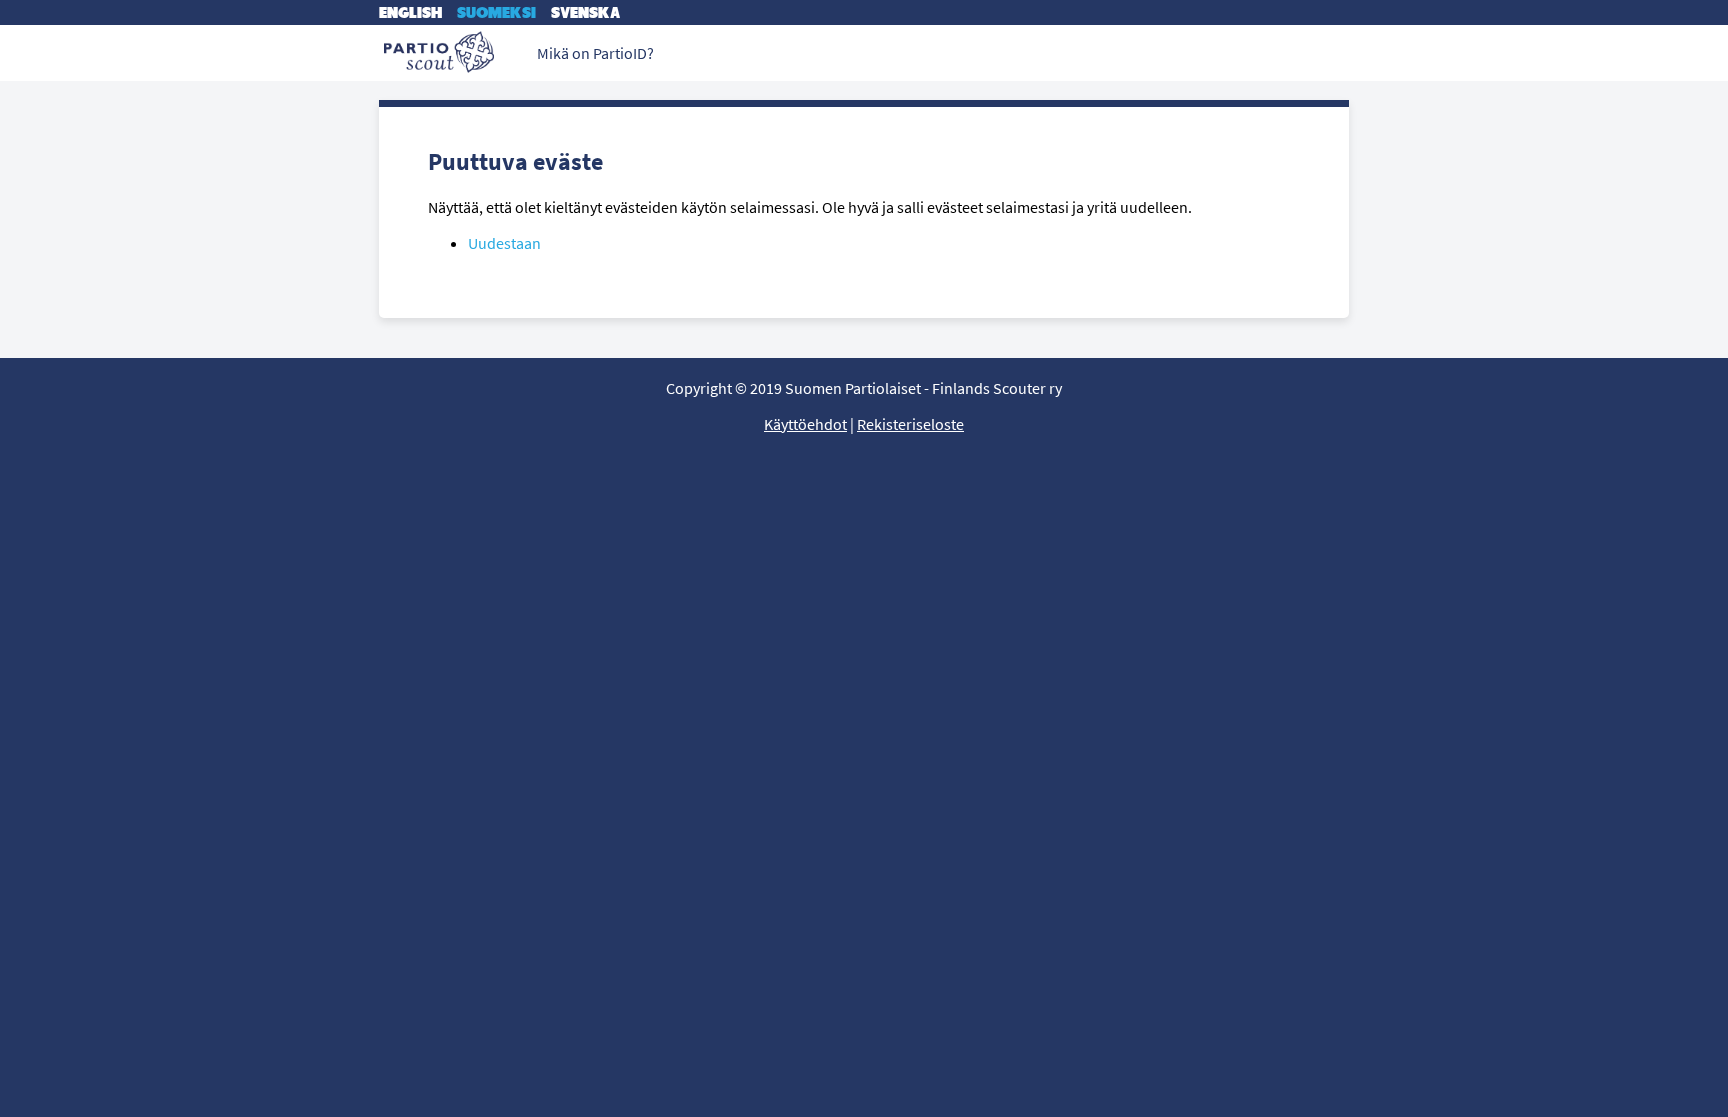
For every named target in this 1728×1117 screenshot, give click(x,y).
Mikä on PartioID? (595, 53)
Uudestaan (504, 243)
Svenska (585, 12)
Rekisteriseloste (910, 424)
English (410, 12)
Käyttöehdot (805, 424)
